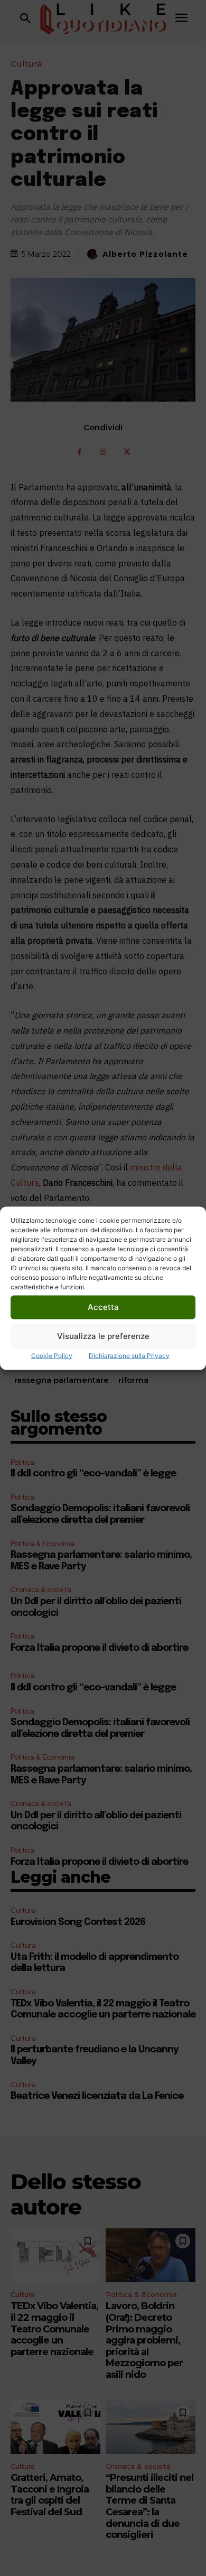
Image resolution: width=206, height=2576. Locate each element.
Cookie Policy (52, 1355)
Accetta (103, 1307)
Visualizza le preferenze (103, 1336)
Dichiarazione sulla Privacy (129, 1355)
